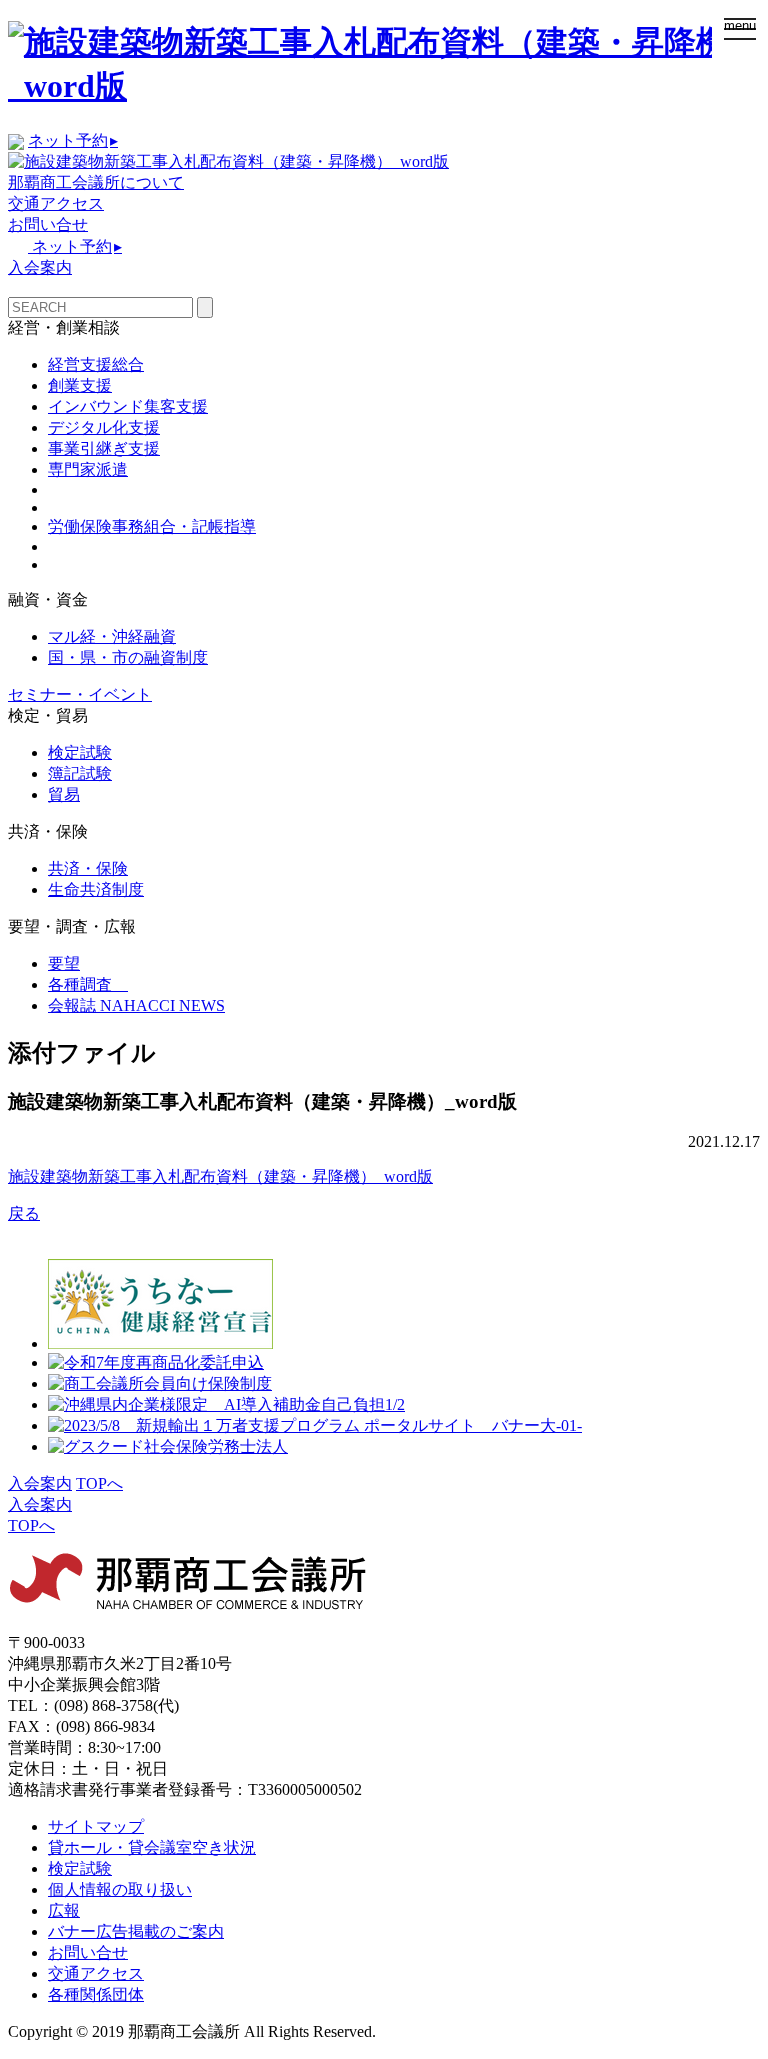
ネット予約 (73, 140)
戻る (24, 1213)
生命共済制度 (96, 889)
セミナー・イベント (80, 694)
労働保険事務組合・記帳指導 (152, 526)
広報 (64, 1910)
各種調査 (88, 984)
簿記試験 (80, 773)
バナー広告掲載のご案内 (136, 1931)
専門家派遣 (88, 469)
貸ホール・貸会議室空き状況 (152, 1847)
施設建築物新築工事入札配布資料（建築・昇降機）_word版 (220, 1176)
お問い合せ (48, 224)
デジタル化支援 (104, 427)
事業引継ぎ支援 (104, 448)
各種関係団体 (96, 1994)
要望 (64, 963)
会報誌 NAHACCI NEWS (136, 1005)
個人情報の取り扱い (120, 1889)
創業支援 (80, 385)
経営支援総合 (96, 364)
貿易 (64, 794)
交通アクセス (56, 203)
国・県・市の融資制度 (128, 657)
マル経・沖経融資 (112, 636)
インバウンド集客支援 (128, 406)
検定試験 (80, 752)
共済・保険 (88, 868)
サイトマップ (96, 1826)
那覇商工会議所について (96, 182)
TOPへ (99, 1483)
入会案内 (40, 267)
